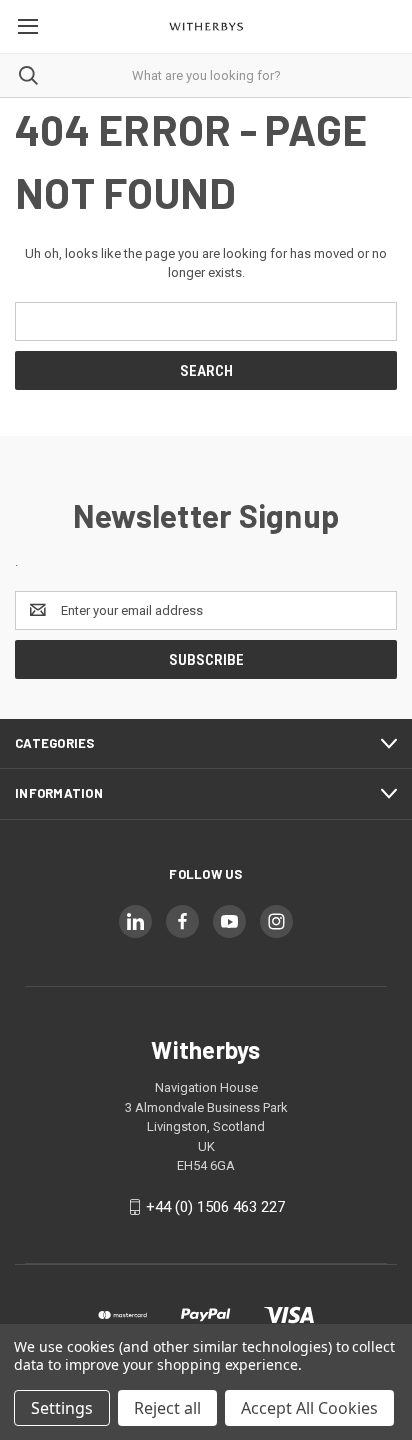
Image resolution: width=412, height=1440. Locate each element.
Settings (62, 1408)
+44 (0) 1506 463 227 (215, 1207)
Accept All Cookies (309, 1408)
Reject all (167, 1408)
